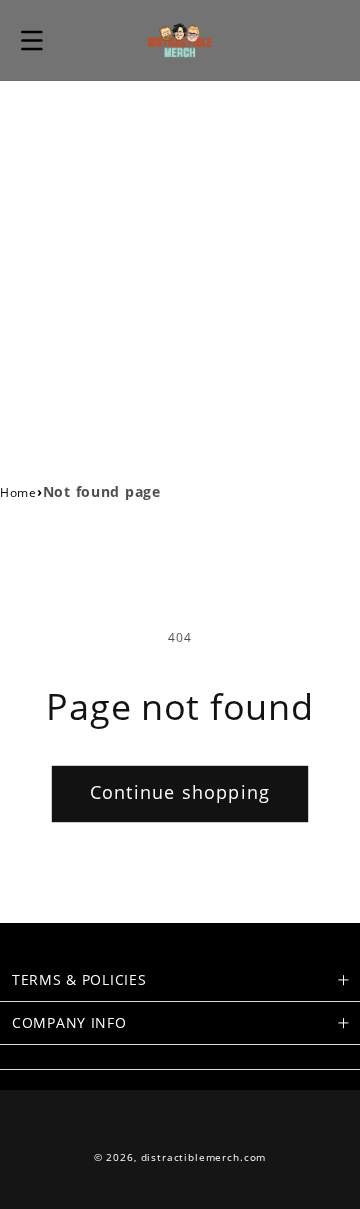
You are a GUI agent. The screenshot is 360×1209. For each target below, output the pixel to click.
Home (18, 492)
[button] (32, 40)
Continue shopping (180, 792)
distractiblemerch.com (204, 1157)
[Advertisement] (180, 271)
